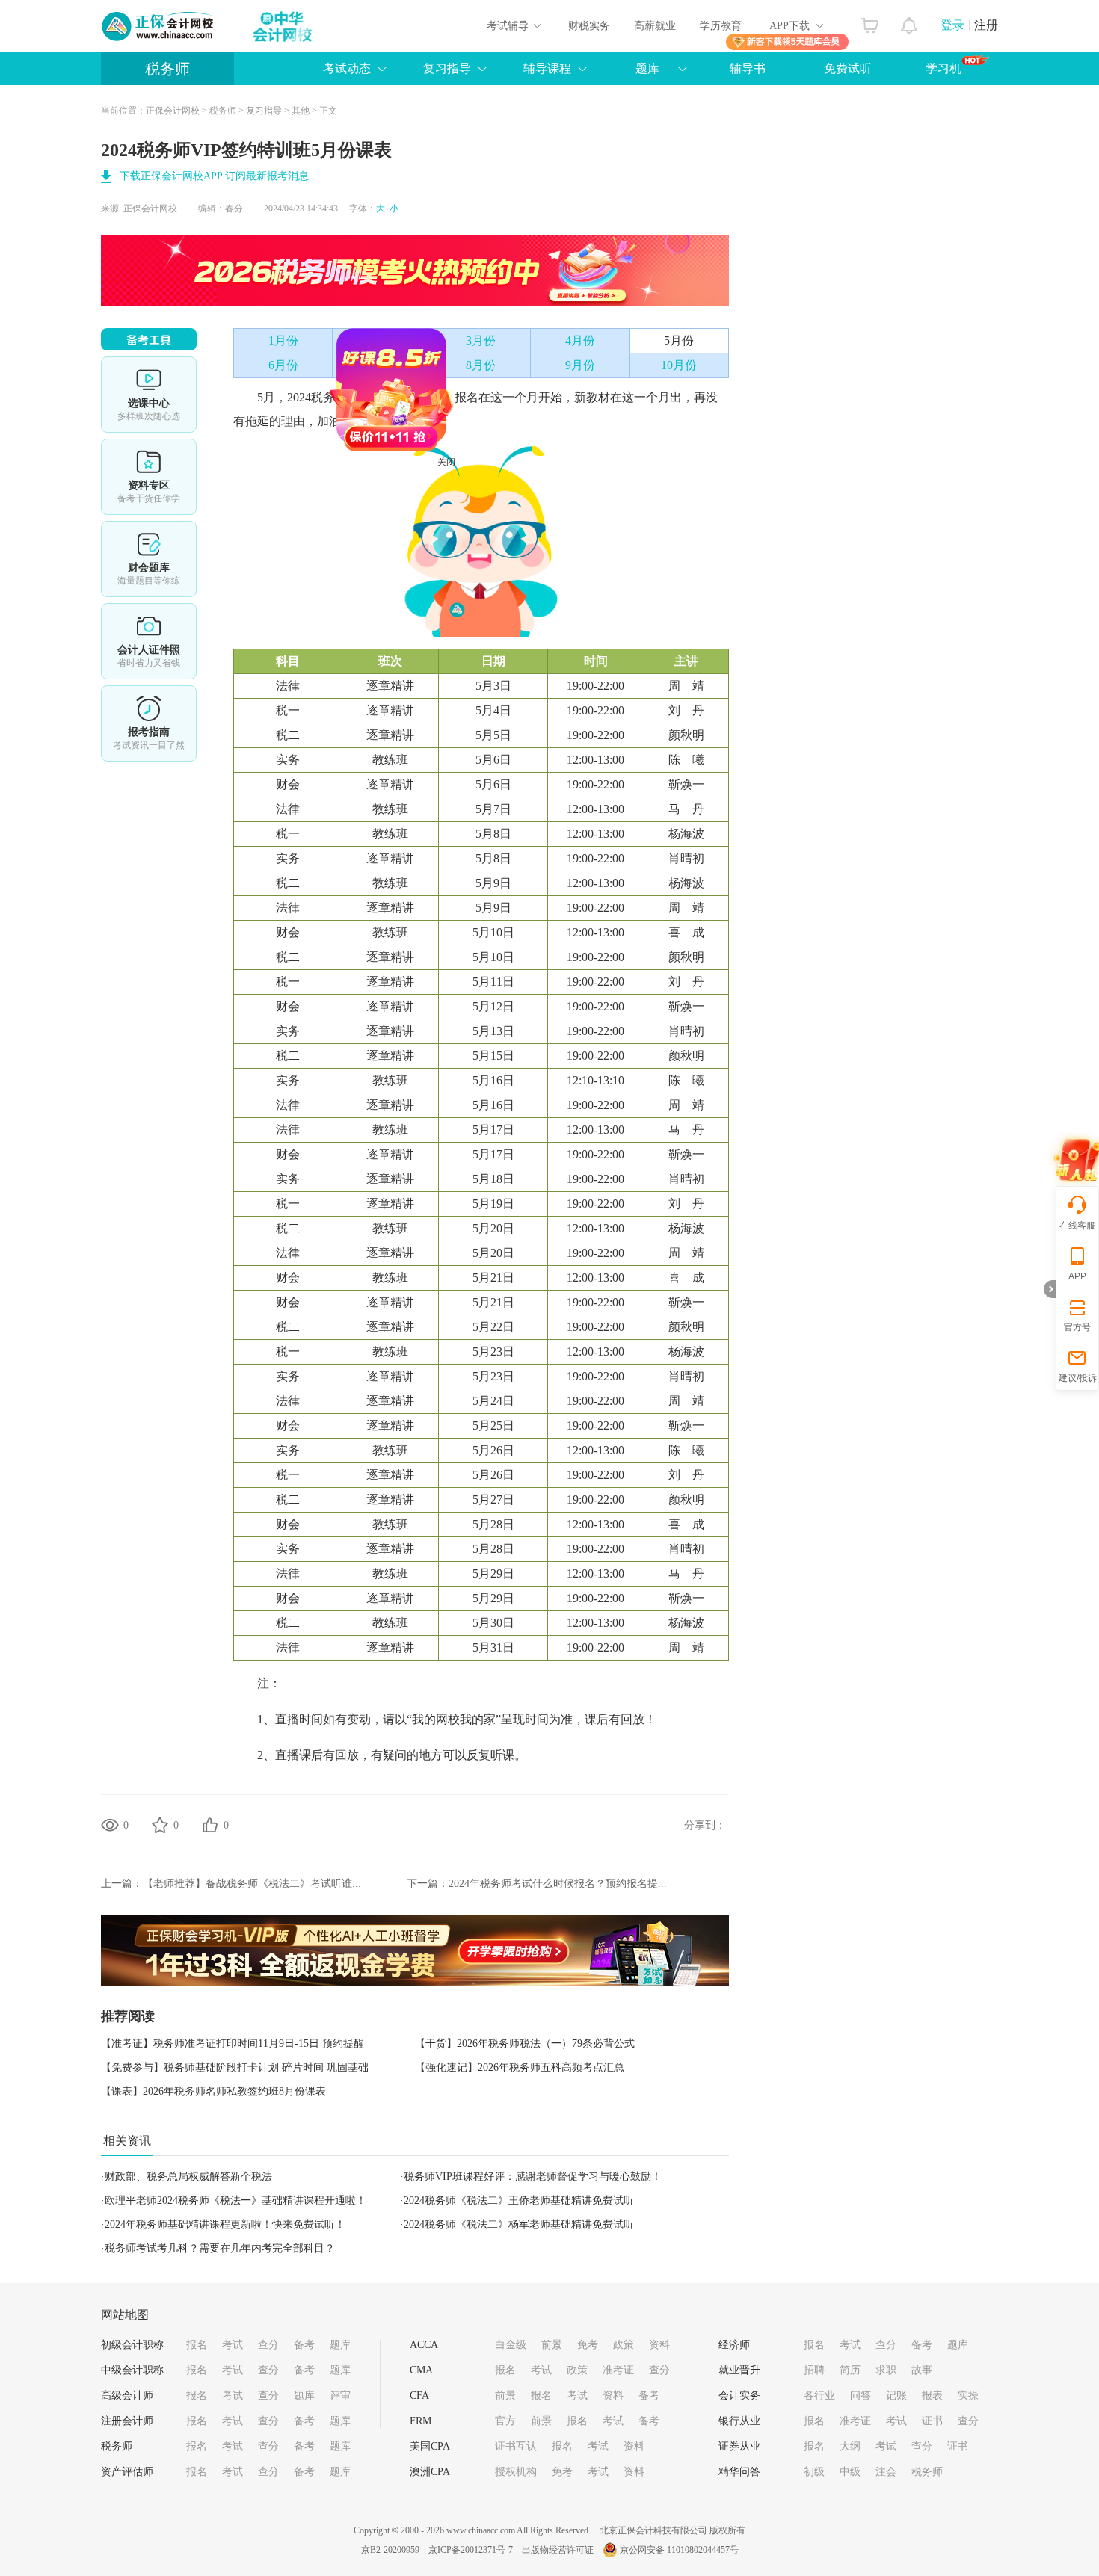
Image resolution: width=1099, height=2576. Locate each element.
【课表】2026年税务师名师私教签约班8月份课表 (213, 2091)
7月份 (382, 365)
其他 (301, 111)
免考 (588, 2345)
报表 (932, 2396)
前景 (552, 2345)
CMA (421, 2370)
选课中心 (149, 395)
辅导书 (748, 68)
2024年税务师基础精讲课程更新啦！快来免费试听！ (225, 2224)
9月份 (580, 365)
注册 (986, 25)
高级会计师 (127, 2396)
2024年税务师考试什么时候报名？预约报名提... (558, 1884)
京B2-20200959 (390, 2550)
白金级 (511, 2345)
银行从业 (739, 2421)
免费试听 (848, 68)
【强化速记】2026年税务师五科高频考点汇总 (520, 2067)
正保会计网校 (173, 111)
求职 (886, 2370)
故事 (922, 2370)
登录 (952, 25)
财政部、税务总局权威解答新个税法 (188, 2177)
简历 (850, 2370)
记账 (896, 2396)
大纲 (850, 2446)
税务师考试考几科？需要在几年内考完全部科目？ (220, 2248)
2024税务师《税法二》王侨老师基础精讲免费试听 (519, 2200)
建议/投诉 (1078, 1378)
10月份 (679, 365)
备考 (304, 2345)
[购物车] (870, 22)
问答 (861, 2396)
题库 (647, 68)
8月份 (481, 365)
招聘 (814, 2370)
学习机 (943, 68)
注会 (886, 2472)
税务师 (167, 69)
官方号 (1077, 1327)
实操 (968, 2396)
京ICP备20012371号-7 (471, 2550)
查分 (268, 2345)
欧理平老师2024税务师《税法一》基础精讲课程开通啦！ (235, 2200)
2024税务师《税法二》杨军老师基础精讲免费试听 (519, 2224)
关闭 (499, 514)
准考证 (618, 2370)
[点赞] (210, 1825)
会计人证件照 (149, 641)
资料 (659, 2345)
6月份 (283, 365)
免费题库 (149, 559)
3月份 (481, 340)
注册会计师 (127, 2421)
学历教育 (721, 26)
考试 (233, 2345)
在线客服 (1077, 1226)
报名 (197, 2345)
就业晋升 (739, 2370)
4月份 (580, 340)
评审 (340, 2396)
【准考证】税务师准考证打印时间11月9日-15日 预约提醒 (233, 2044)
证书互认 (516, 2446)
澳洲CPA (430, 2472)
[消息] (909, 22)
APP (1077, 1276)
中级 (850, 2472)
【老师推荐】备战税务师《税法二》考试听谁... (252, 1884)
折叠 (1050, 1289)
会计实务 (739, 2396)
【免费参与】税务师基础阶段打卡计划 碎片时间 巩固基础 (235, 2067)
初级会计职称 (132, 2345)
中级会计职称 (132, 2370)
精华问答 (739, 2472)
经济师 (734, 2345)
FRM (421, 2421)
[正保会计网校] (158, 26)
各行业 (819, 2396)
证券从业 (739, 2446)
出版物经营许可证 (558, 2550)
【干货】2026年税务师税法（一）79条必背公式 (525, 2044)
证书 (932, 2421)
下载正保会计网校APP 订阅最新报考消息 (214, 176)
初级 (814, 2472)
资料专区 (149, 477)
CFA (419, 2396)
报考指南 (149, 723)
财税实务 (589, 26)
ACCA (424, 2345)
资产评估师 (127, 2472)
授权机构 (516, 2472)
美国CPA (430, 2446)
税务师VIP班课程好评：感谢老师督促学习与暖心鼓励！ (533, 2177)
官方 (505, 2421)
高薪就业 (655, 26)
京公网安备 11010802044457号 (679, 2550)
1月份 (283, 340)
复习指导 (447, 68)
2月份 (382, 340)
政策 (624, 2345)
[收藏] (160, 1825)
